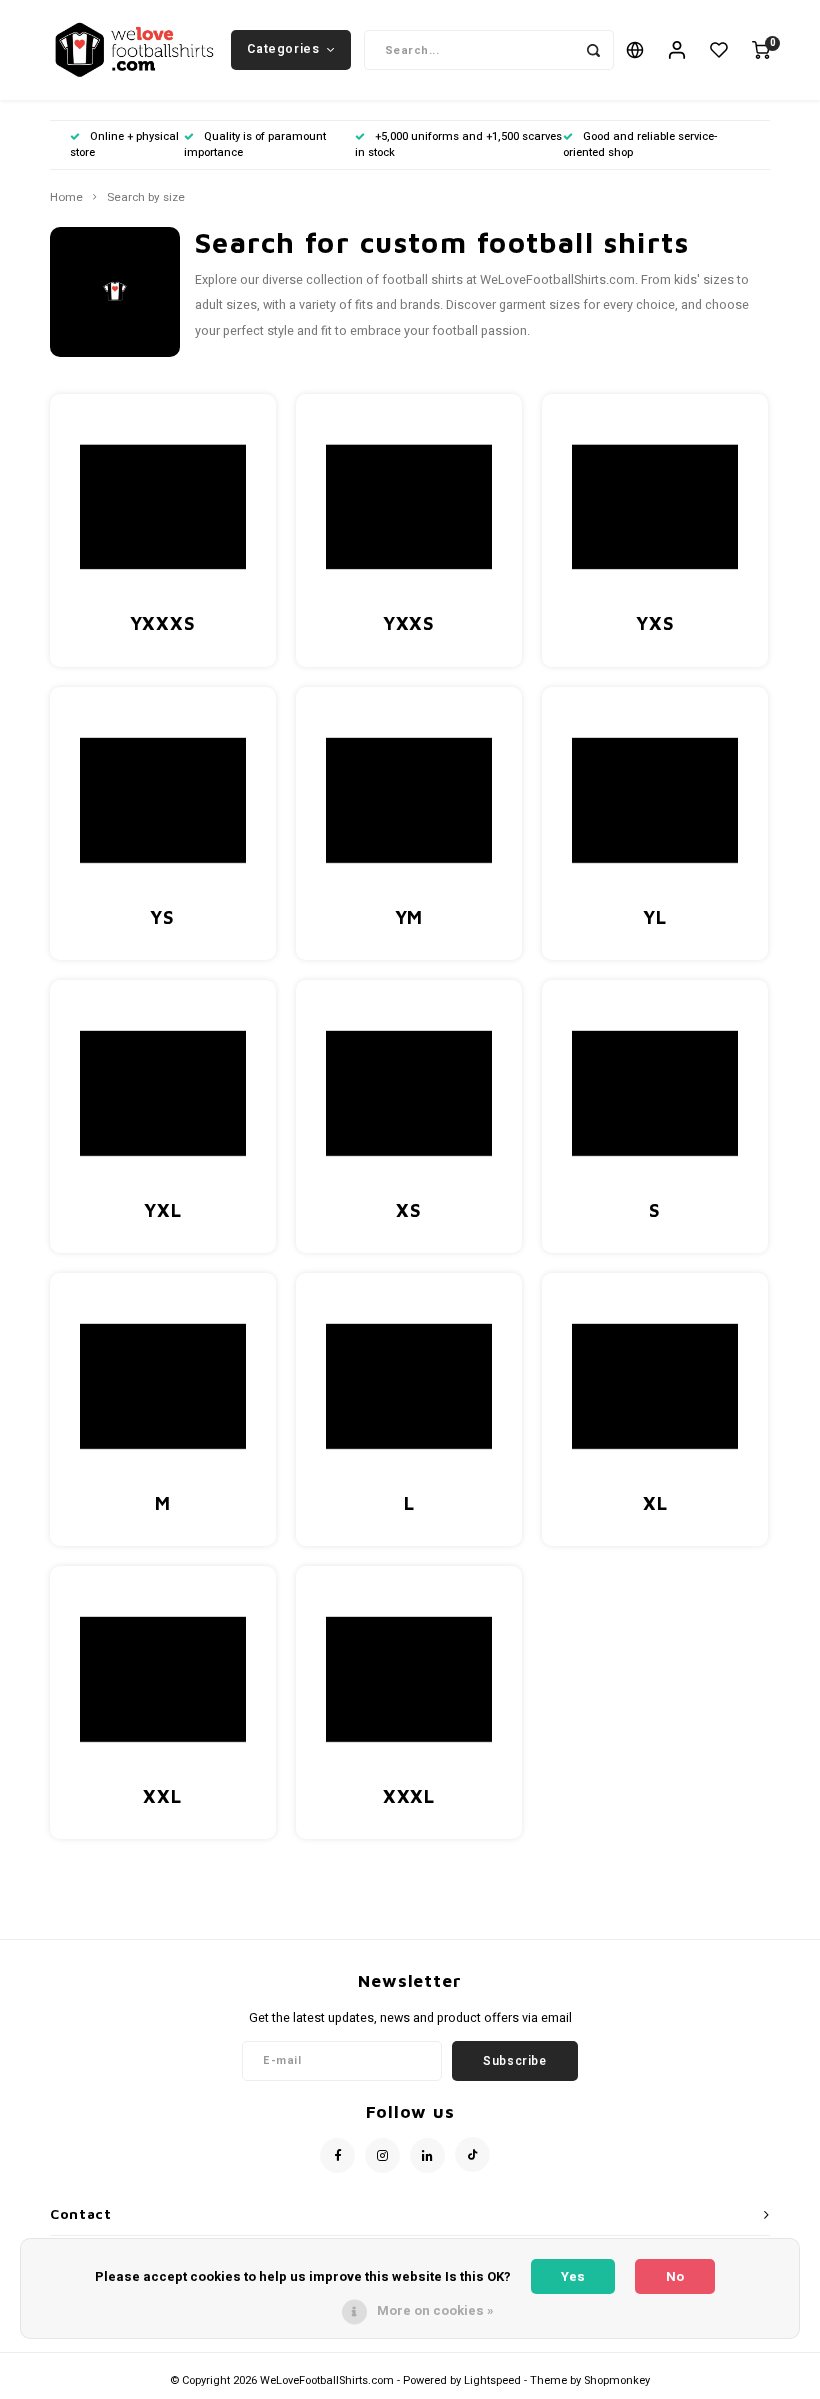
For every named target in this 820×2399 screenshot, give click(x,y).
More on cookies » (435, 2310)
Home (66, 198)
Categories (283, 49)
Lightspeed (492, 2380)
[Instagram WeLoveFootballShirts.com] (382, 2155)
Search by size (146, 198)
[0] (761, 50)
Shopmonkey (617, 2380)
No (675, 2276)
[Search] (594, 50)
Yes (573, 2276)
